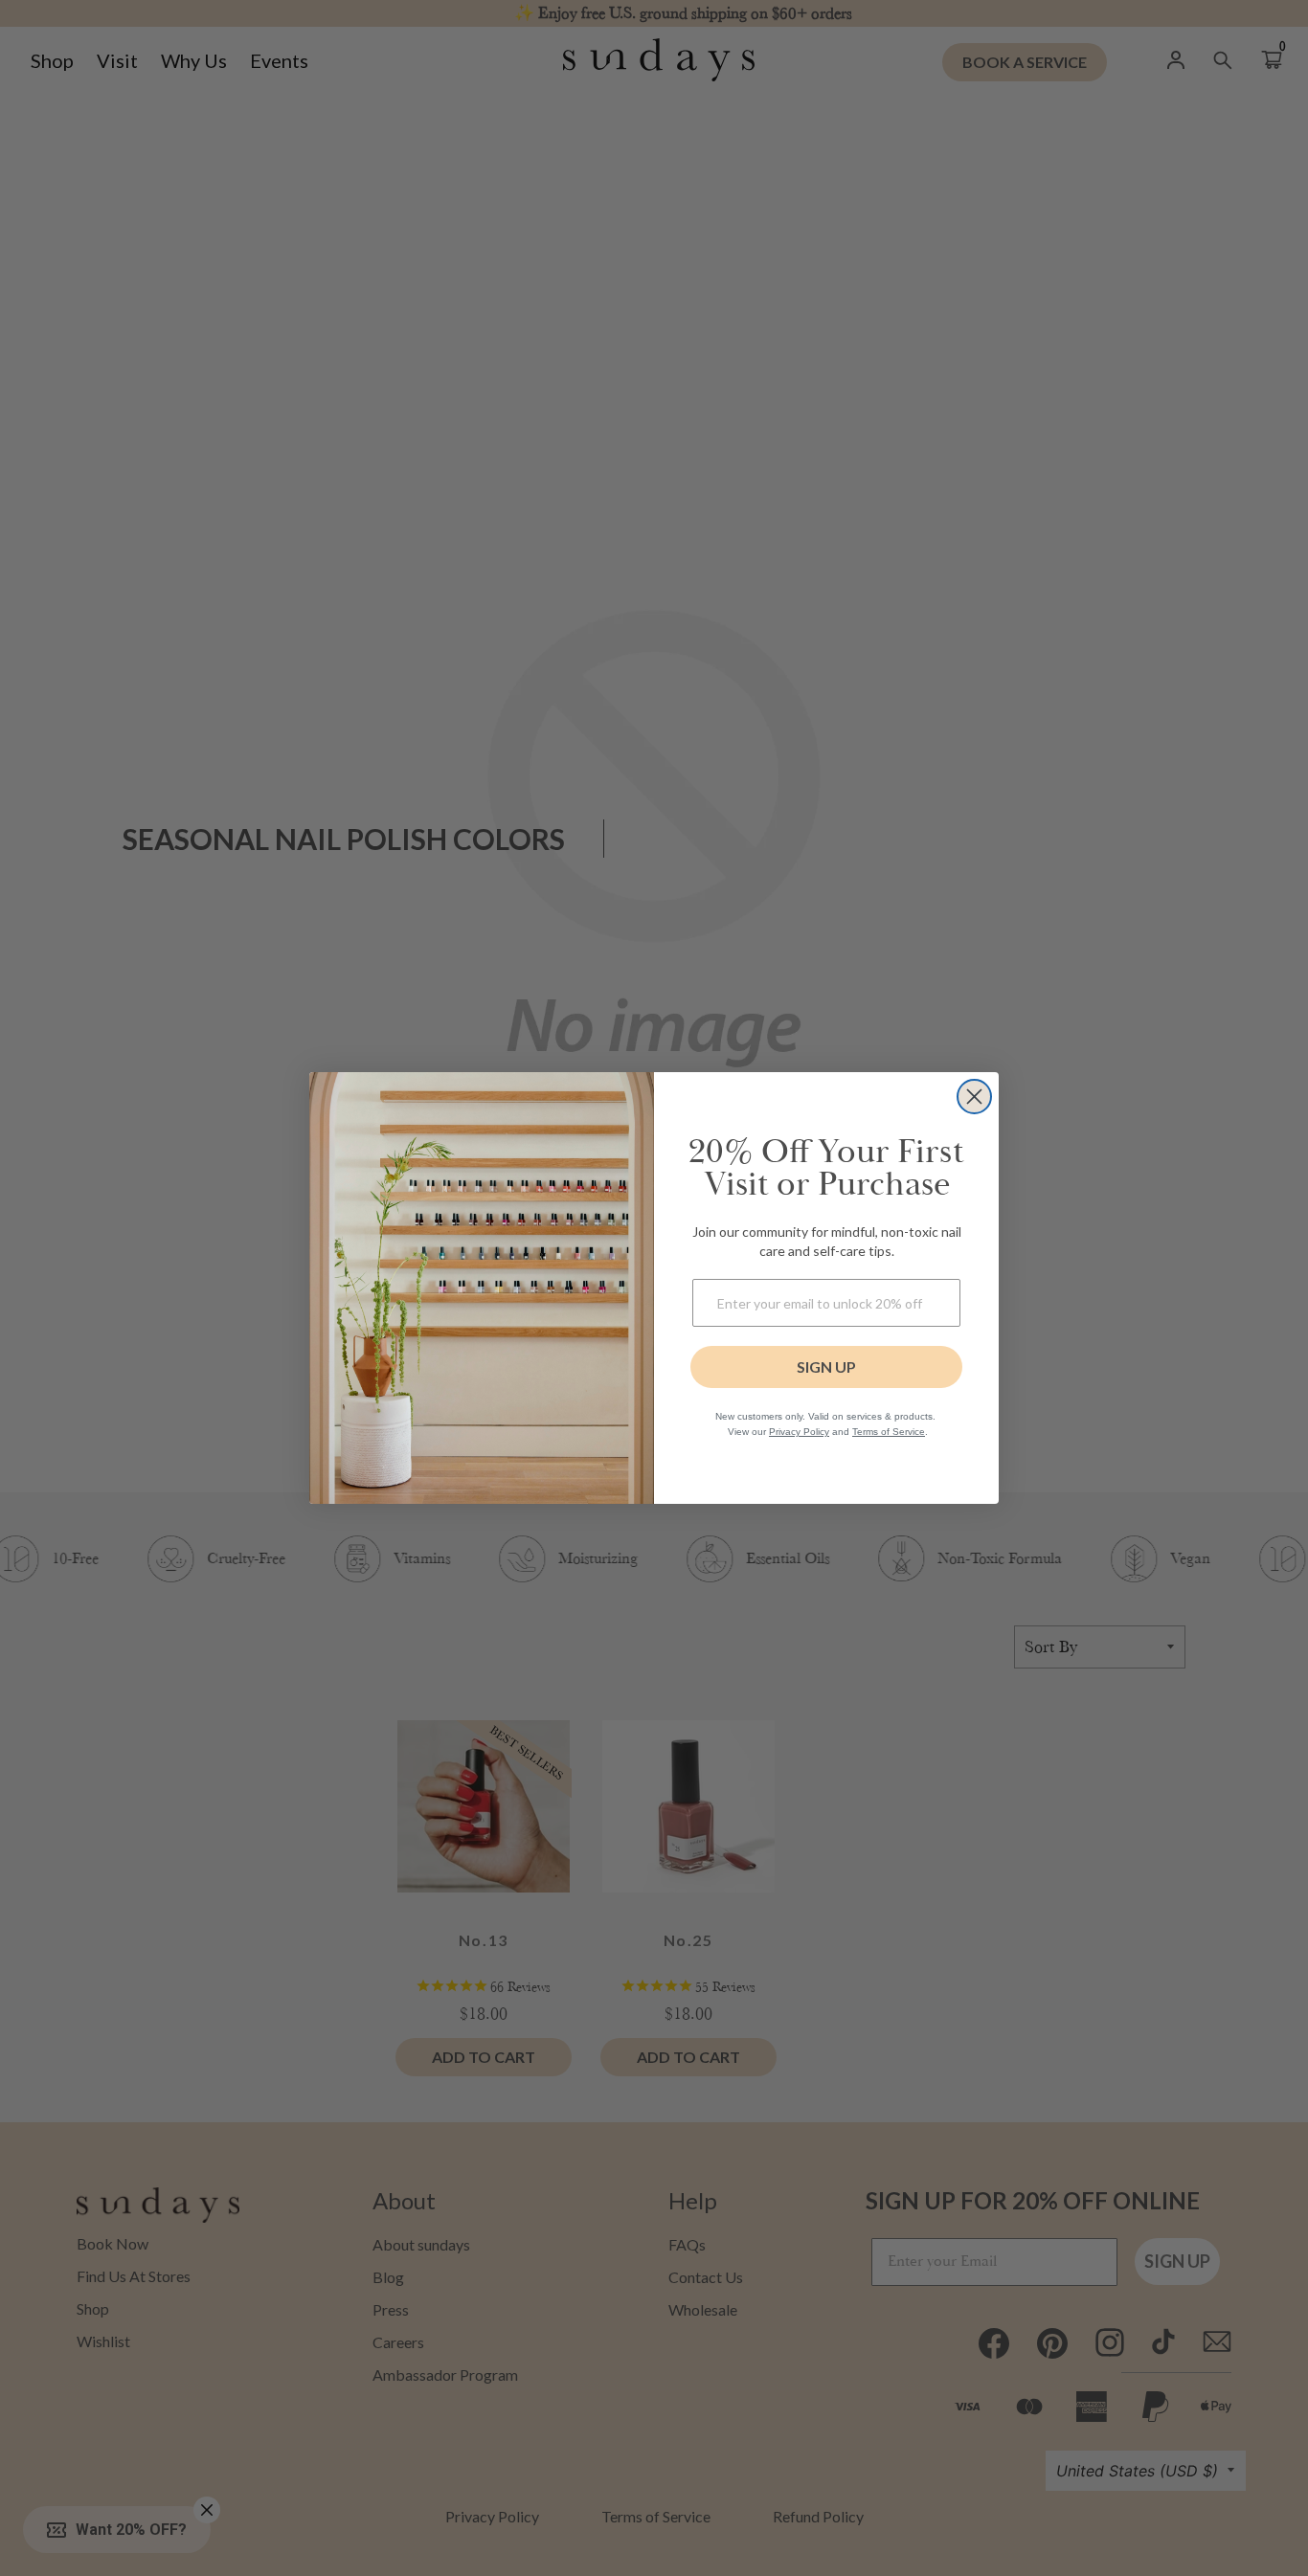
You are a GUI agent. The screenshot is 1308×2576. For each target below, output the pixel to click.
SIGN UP (826, 1366)
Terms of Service (889, 1432)
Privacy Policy (799, 1432)
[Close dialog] (974, 1097)
